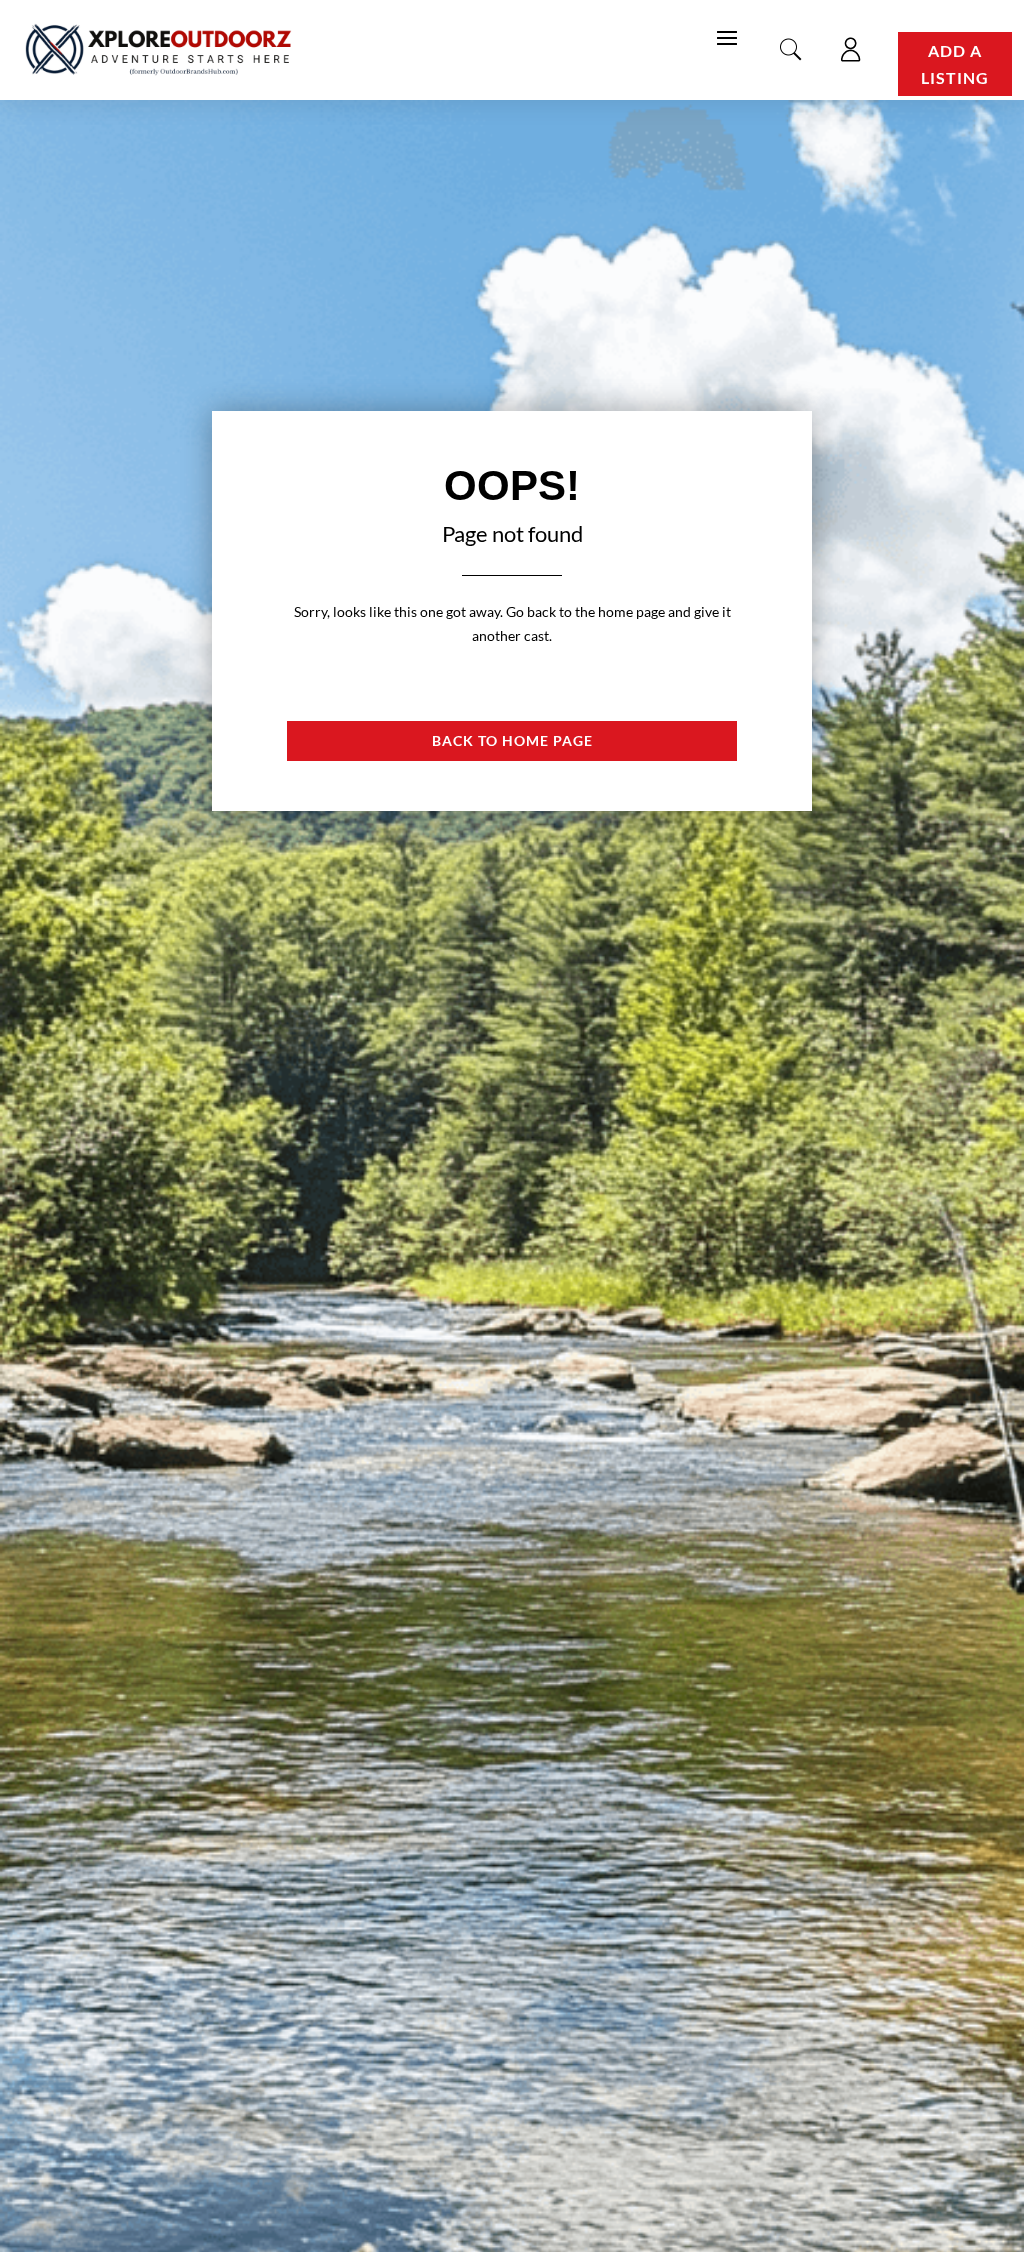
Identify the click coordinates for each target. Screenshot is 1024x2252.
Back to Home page (512, 740)
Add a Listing (955, 64)
